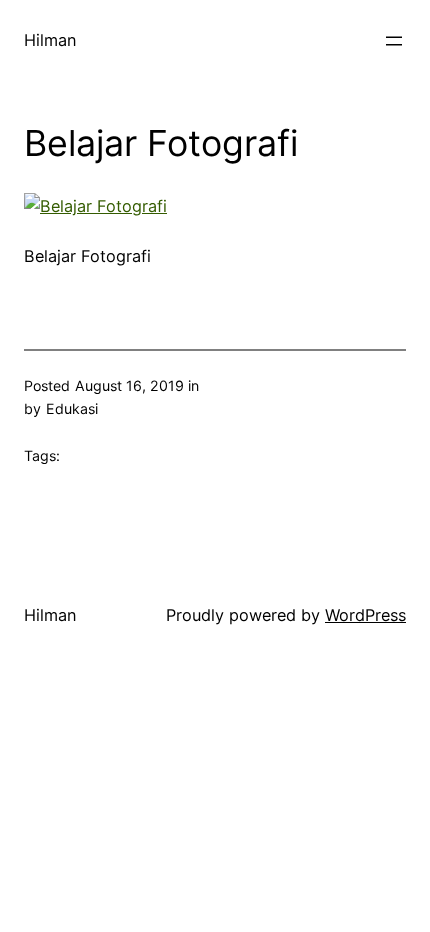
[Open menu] (394, 41)
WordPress (365, 615)
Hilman (50, 40)
